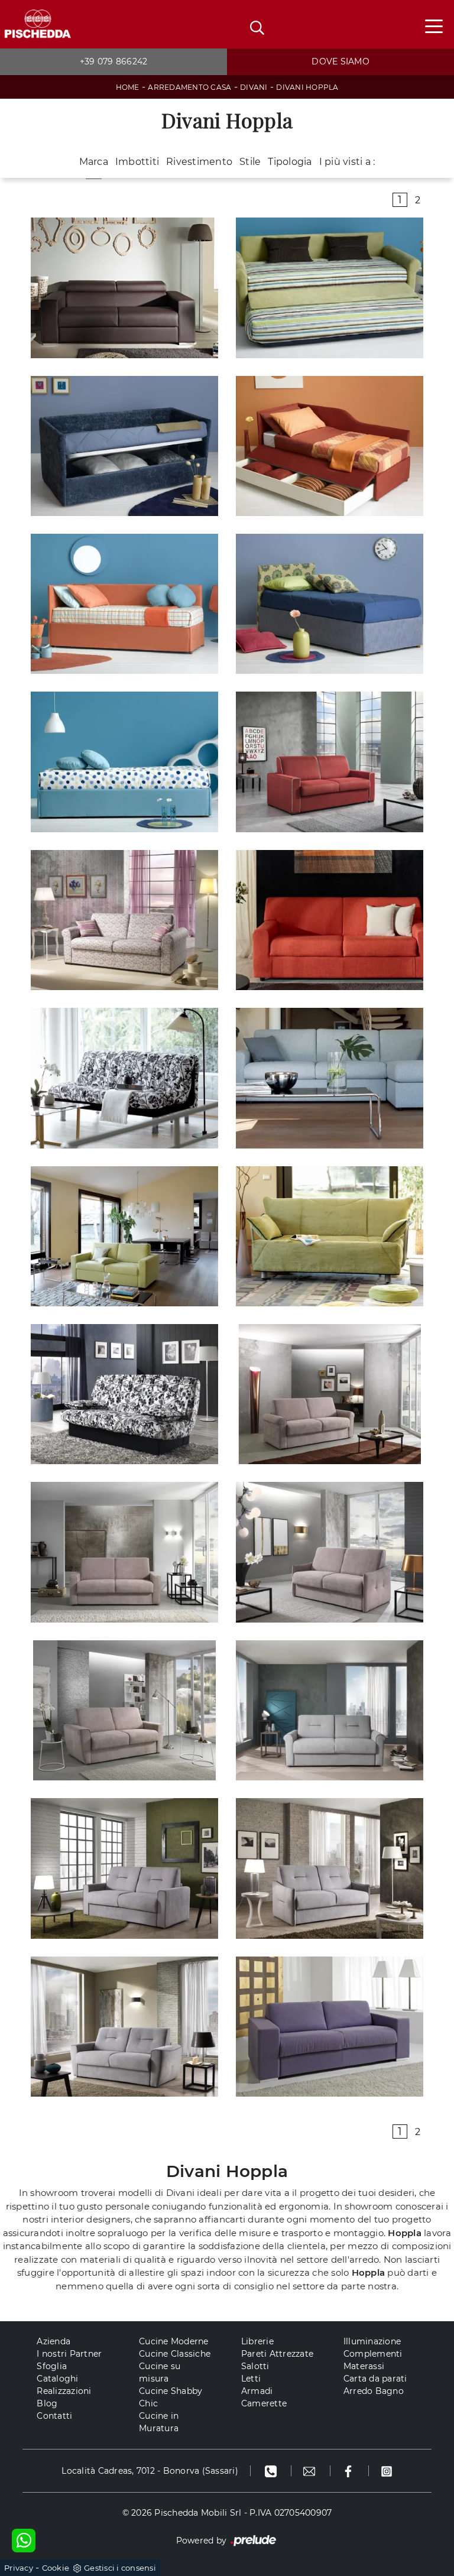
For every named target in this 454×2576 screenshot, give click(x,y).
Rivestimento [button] (199, 162)
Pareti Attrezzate (277, 2354)
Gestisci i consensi (120, 2568)
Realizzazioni (64, 2391)
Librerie (257, 2341)
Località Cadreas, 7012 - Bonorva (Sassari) (150, 2471)
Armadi (257, 2391)
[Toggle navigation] (434, 25)
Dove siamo (340, 61)
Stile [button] (250, 162)
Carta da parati (375, 2379)
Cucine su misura (160, 2372)
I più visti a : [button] (347, 162)
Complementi (373, 2354)
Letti (251, 2379)
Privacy (19, 2568)
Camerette (264, 2403)
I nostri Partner (69, 2354)
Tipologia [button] (290, 162)
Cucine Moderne (174, 2341)
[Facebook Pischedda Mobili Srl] (350, 2471)
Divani (254, 87)
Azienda (53, 2341)
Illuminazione (372, 2341)
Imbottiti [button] (137, 162)
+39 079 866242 (114, 61)
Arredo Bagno (374, 2391)
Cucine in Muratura (159, 2422)
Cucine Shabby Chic (171, 2397)
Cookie (56, 2568)
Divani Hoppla (307, 87)
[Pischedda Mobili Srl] (37, 25)
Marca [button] (94, 162)
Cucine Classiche (175, 2354)
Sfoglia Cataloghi (57, 2372)
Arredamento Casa (189, 87)
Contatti (54, 2416)
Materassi (364, 2366)
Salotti (255, 2366)
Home (128, 87)
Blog (47, 2403)
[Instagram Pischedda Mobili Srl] (387, 2471)
